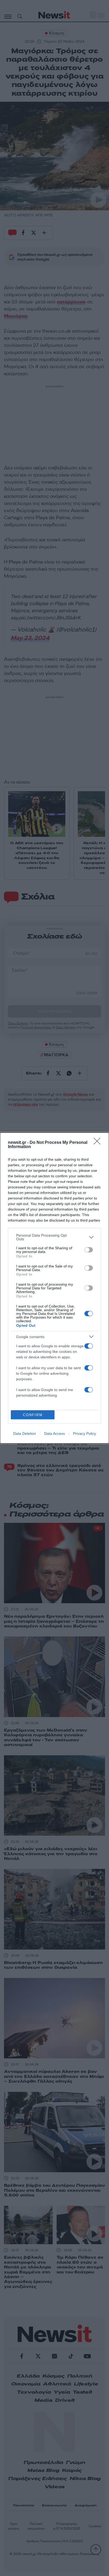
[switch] (89, 1250)
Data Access (54, 1433)
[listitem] (54, 1237)
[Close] (99, 1143)
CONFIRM (33, 1415)
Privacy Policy (85, 1433)
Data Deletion (25, 1433)
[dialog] (54, 1288)
